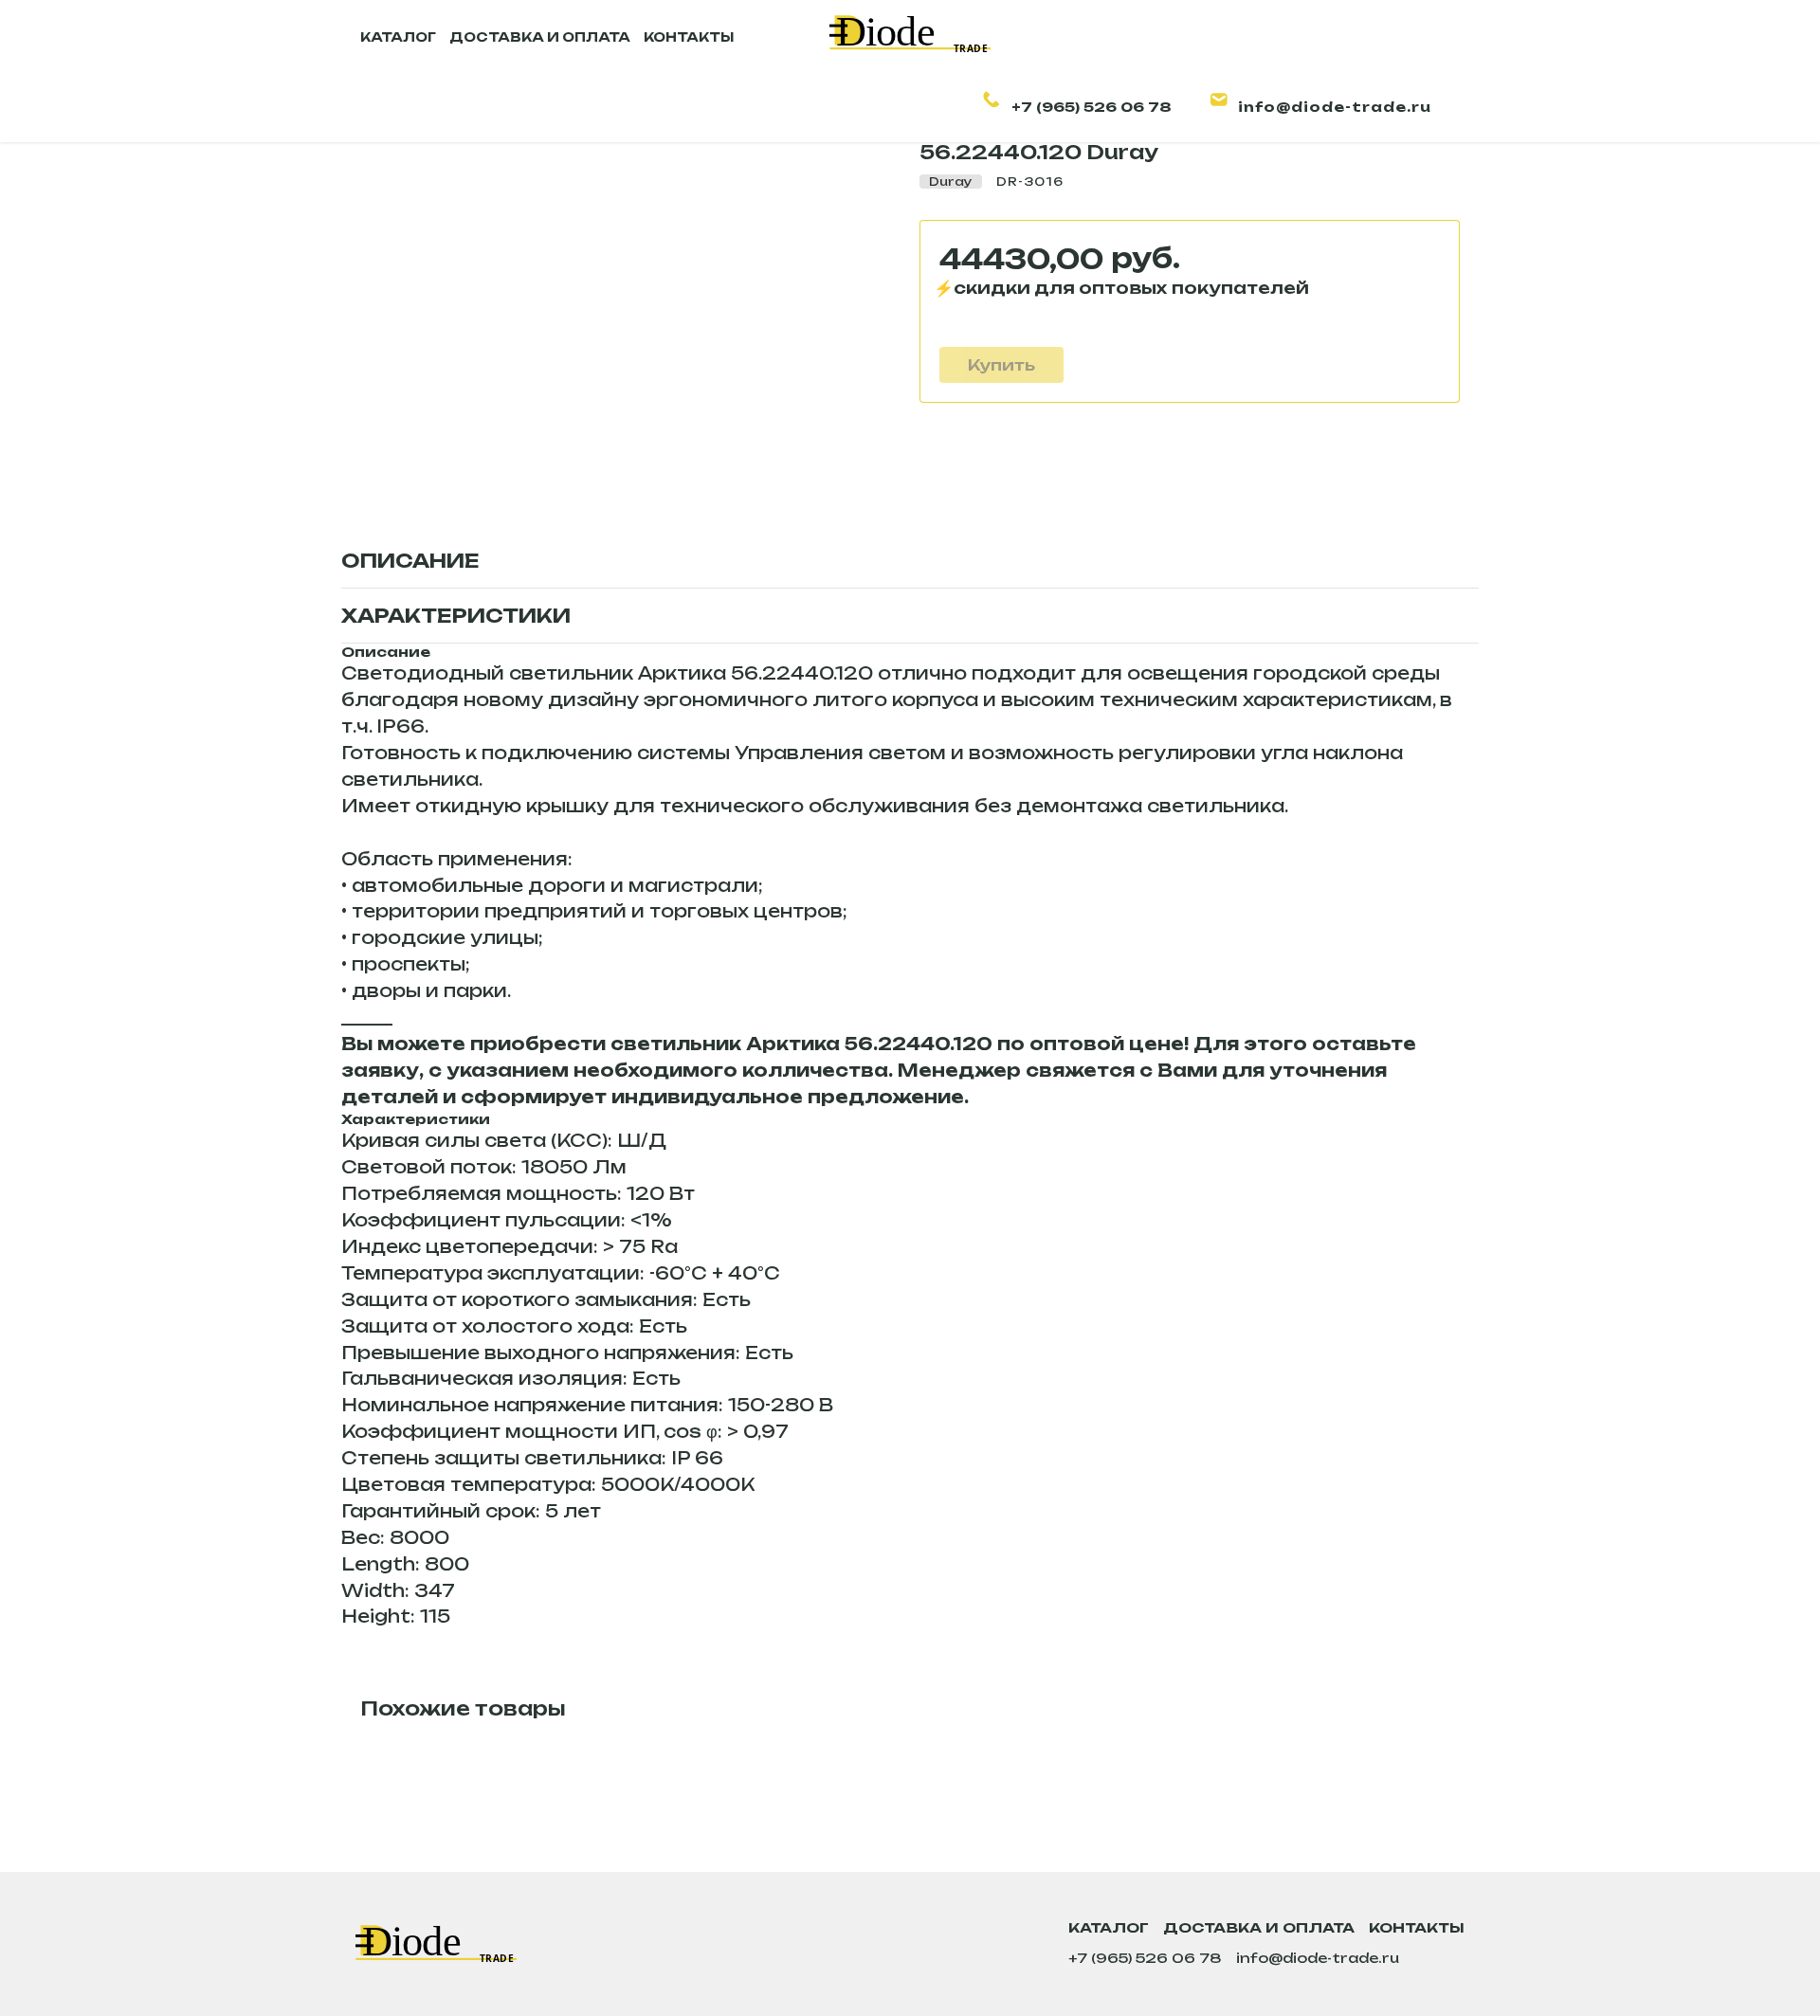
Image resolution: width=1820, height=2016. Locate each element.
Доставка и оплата (1259, 1927)
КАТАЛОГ (398, 37)
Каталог (1109, 1927)
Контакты (1417, 1927)
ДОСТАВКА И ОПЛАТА (540, 37)
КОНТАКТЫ (689, 37)
